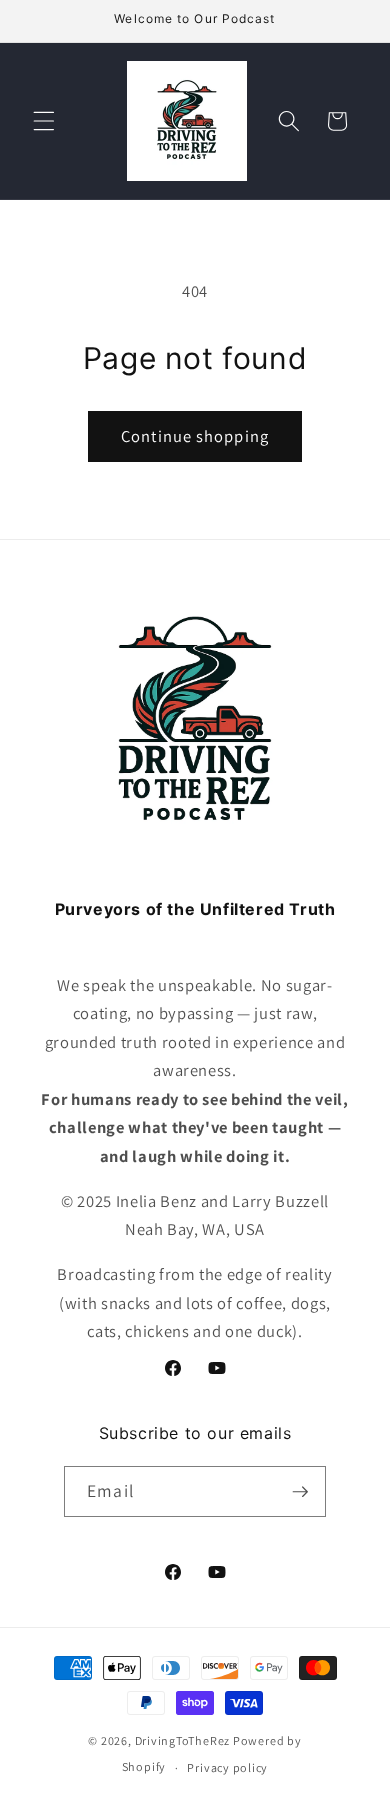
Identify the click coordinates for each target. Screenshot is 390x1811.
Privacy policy (227, 1767)
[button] (44, 121)
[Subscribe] (300, 1492)
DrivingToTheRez (183, 1740)
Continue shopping (195, 436)
